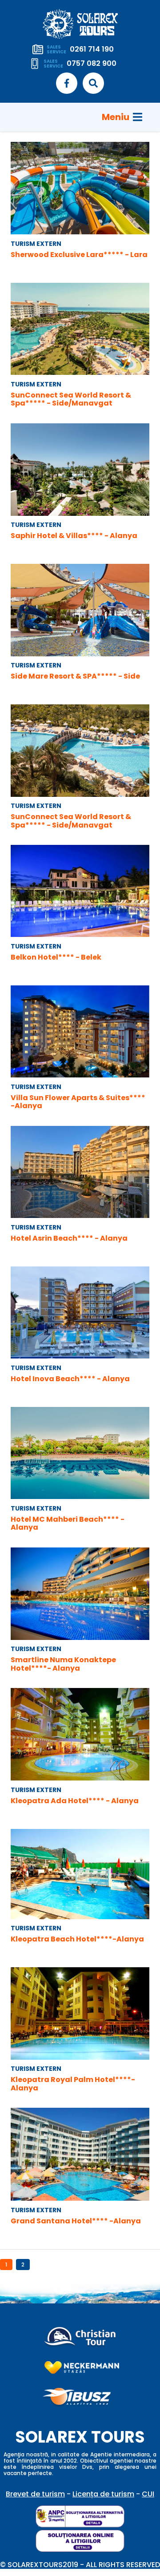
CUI (148, 2494)
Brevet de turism (35, 2494)
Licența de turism (103, 2494)
